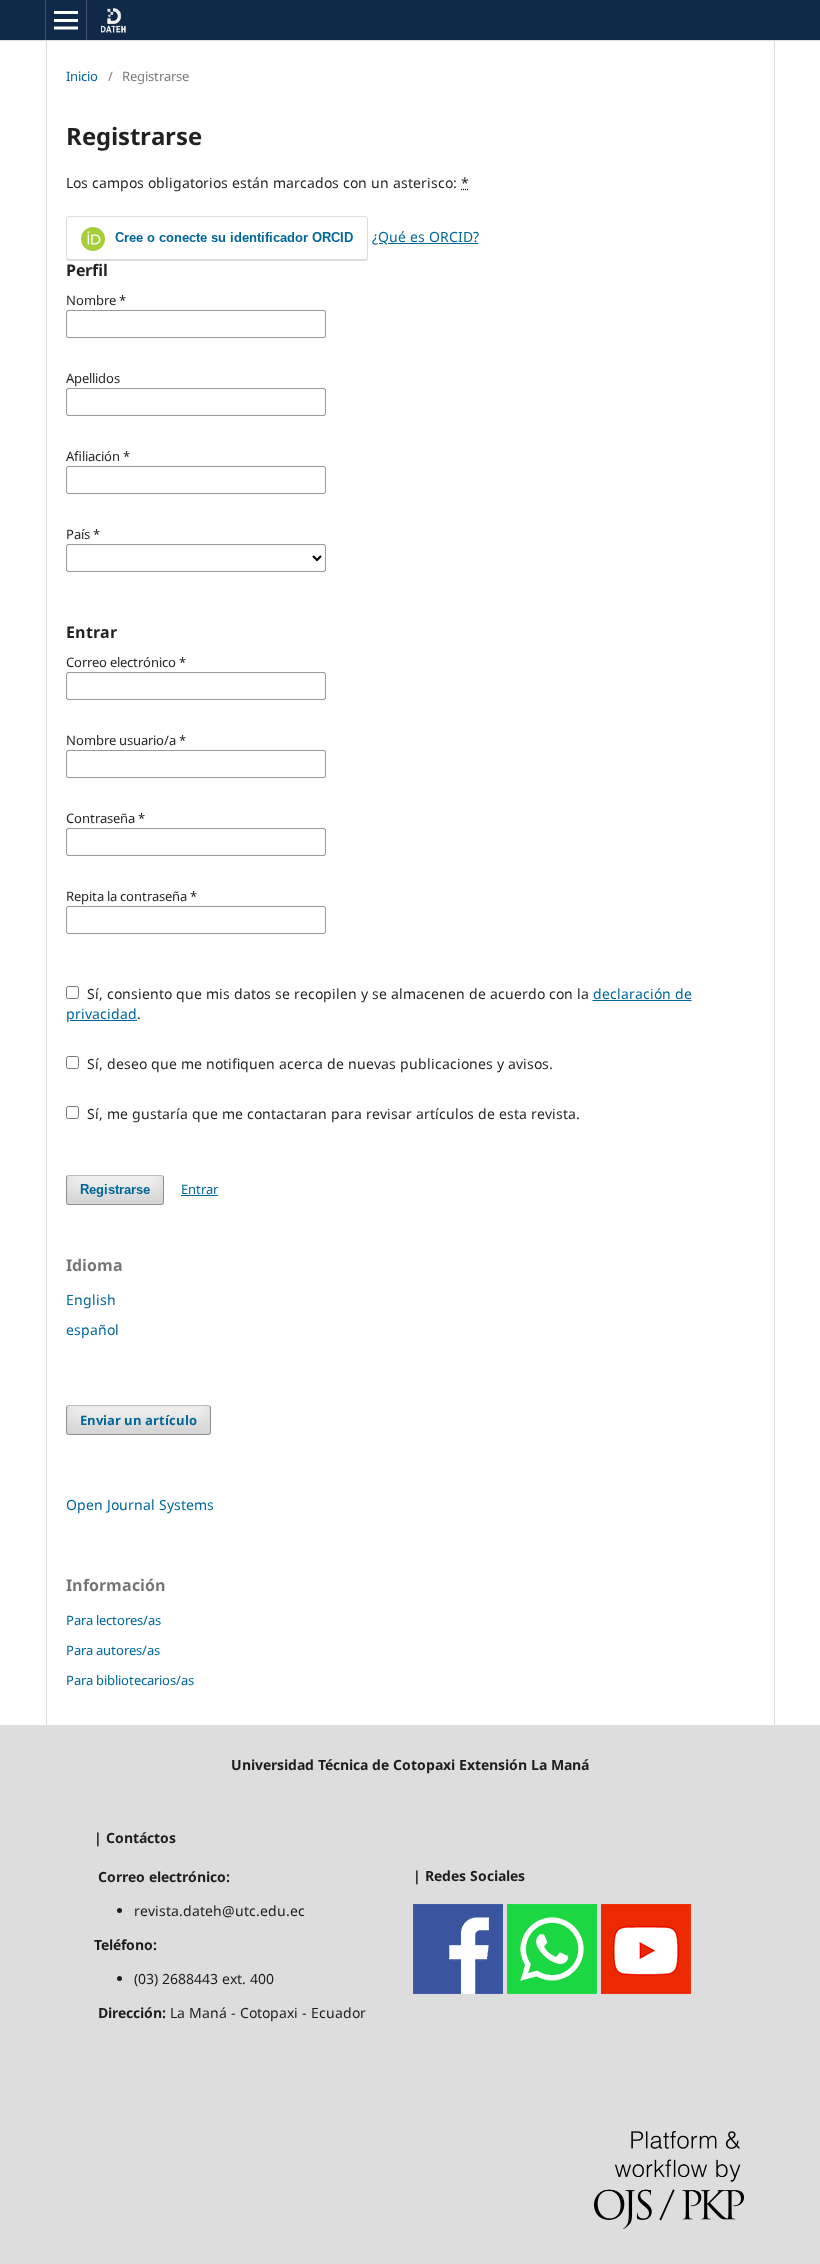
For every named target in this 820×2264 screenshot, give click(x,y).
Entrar (199, 1189)
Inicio (82, 76)
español (92, 1329)
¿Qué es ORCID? (425, 236)
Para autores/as (113, 1650)
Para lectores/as (113, 1620)
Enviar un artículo (138, 1420)
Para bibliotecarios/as (130, 1680)
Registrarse (115, 1189)
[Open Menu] (66, 20)
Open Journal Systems (140, 1504)
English (91, 1299)
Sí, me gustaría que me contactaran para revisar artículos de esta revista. (331, 1113)
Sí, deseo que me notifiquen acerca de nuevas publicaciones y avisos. (318, 1063)
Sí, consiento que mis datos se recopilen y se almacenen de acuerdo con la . (379, 1003)
